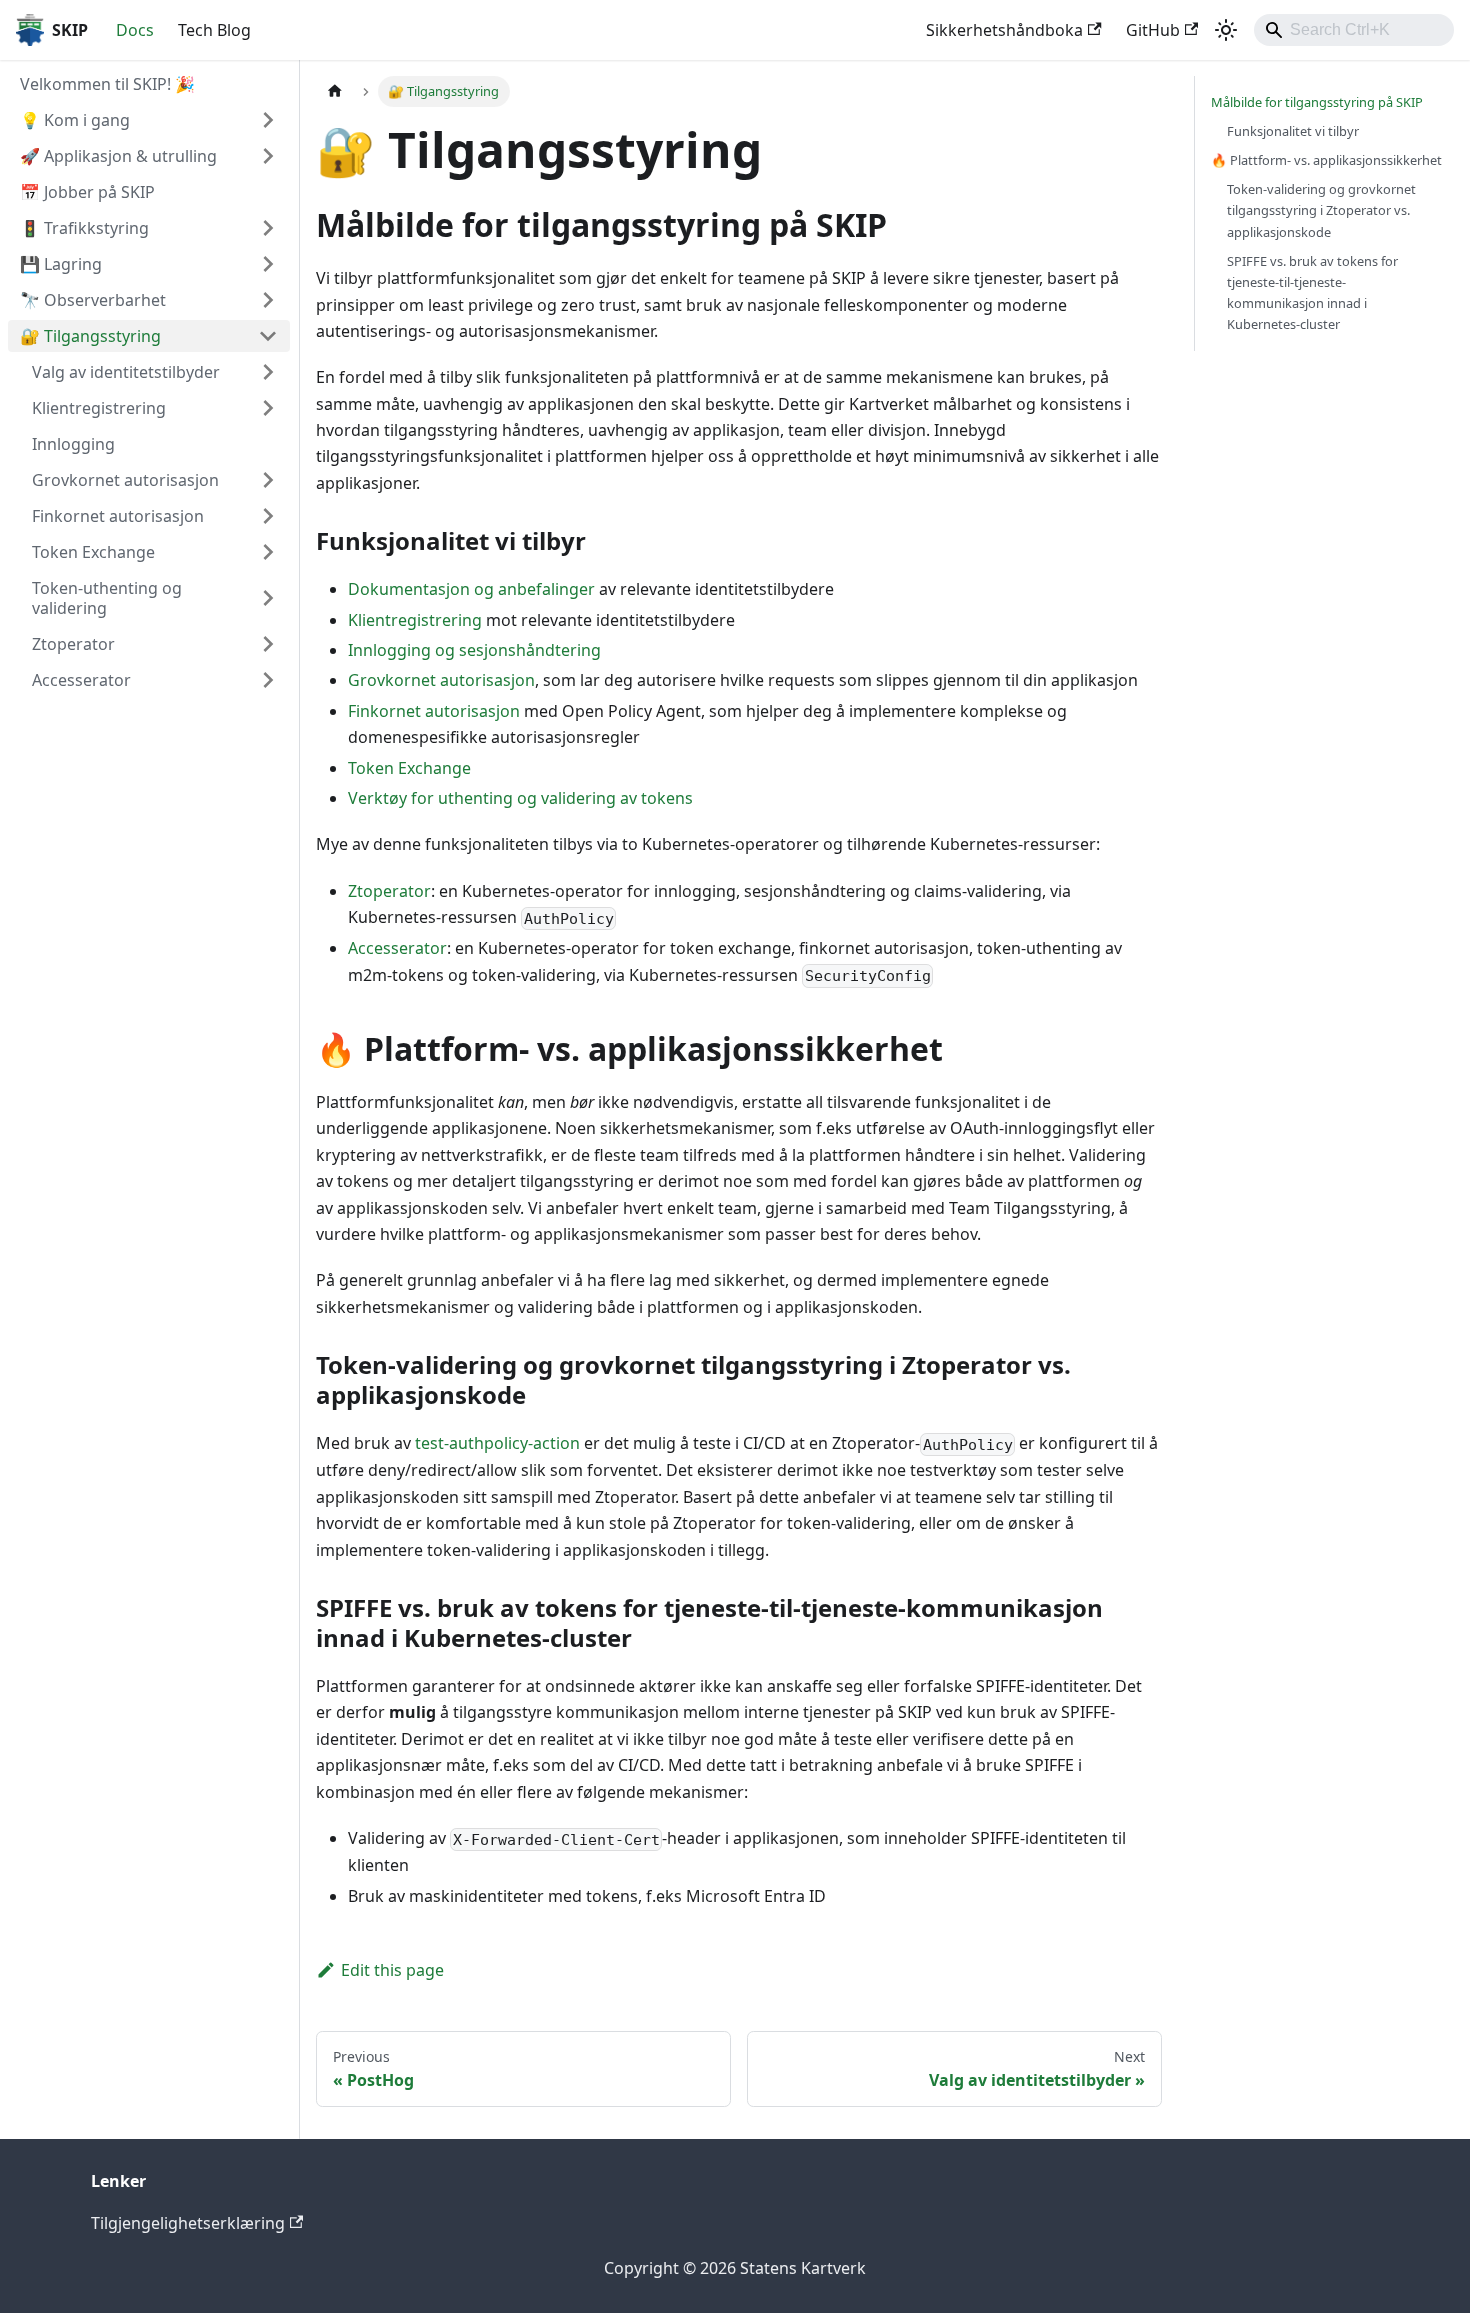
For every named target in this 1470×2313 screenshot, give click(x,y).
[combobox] (1354, 30)
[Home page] (335, 91)
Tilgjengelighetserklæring (188, 2223)
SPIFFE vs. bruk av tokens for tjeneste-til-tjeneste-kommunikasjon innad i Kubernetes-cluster (1312, 292)
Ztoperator (389, 891)
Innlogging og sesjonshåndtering (474, 650)
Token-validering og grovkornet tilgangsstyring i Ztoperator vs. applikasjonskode (1321, 210)
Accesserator (397, 948)
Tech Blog (214, 30)
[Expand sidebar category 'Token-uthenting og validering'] (268, 598)
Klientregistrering (415, 620)
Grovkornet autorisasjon (441, 680)
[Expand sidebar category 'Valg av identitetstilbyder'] (268, 372)
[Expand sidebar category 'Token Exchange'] (268, 552)
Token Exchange (409, 768)
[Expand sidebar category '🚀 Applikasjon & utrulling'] (268, 156)
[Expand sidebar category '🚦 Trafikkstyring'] (268, 228)
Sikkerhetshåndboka (1004, 30)
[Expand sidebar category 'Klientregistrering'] (268, 408)
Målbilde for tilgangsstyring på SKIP (1317, 102)
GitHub (1153, 30)
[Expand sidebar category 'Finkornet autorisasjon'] (268, 516)
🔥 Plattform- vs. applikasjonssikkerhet (1326, 160)
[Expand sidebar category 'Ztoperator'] (268, 644)
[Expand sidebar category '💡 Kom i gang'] (268, 120)
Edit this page (392, 1970)
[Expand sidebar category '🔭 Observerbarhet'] (268, 300)
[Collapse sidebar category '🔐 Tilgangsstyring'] (268, 336)
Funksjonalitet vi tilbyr (1293, 131)
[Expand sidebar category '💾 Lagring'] (268, 264)
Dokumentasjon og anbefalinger (471, 589)
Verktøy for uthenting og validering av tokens (520, 798)
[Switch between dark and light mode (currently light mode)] (1226, 30)
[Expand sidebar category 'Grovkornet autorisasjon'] (268, 480)
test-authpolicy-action (497, 1443)
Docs (135, 30)
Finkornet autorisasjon (434, 711)
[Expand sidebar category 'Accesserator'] (268, 680)
